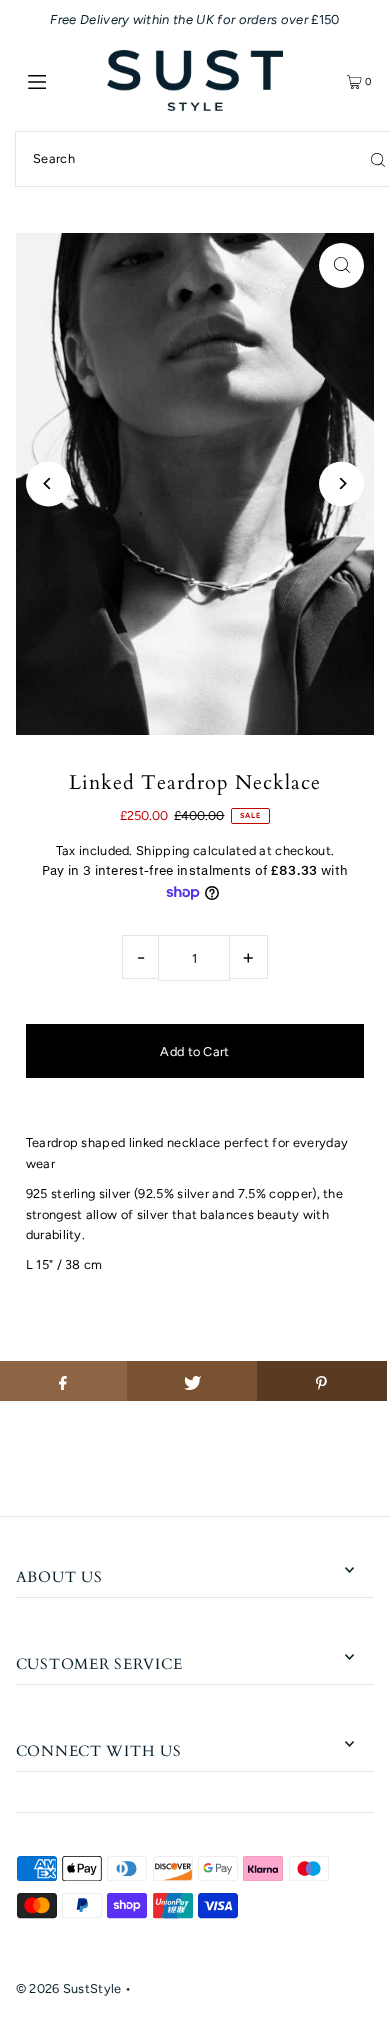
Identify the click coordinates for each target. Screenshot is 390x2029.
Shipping (163, 850)
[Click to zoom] (341, 265)
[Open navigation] (62, 81)
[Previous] (48, 483)
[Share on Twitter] (192, 1381)
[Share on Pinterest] (322, 1381)
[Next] (341, 483)
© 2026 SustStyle (69, 1988)
